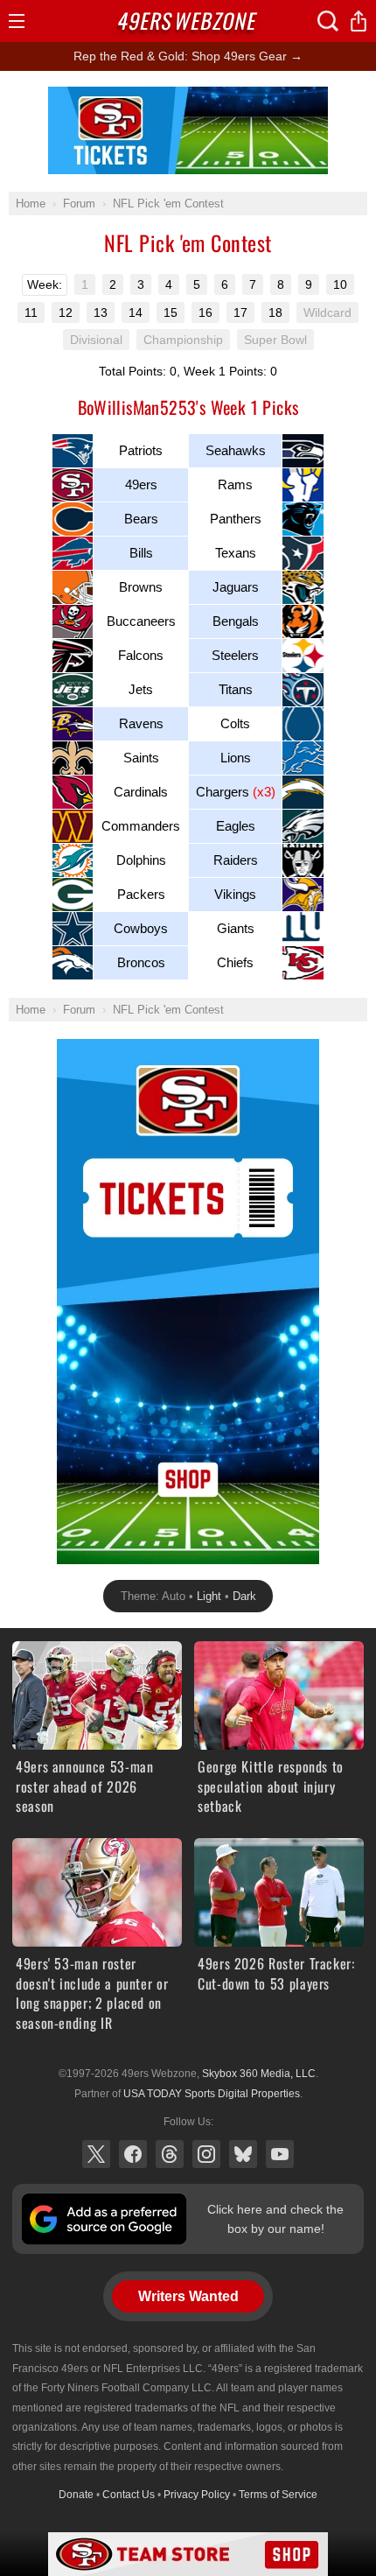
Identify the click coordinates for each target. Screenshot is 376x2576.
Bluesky (243, 2154)
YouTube (280, 2154)
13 (101, 312)
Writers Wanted (188, 2296)
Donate (76, 2495)
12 (66, 312)
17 (240, 312)
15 (171, 312)
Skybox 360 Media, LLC (259, 2074)
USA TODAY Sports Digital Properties (212, 2094)
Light (209, 1596)
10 (340, 284)
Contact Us (129, 2495)
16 (205, 312)
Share (359, 21)
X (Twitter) (96, 2154)
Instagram (206, 2154)
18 (275, 312)
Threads (170, 2154)
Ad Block (188, 96)
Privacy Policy (197, 2495)
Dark (244, 1596)
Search (328, 21)
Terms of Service (278, 2495)
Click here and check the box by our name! (275, 2219)
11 (31, 312)
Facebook (133, 2154)
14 (136, 312)
